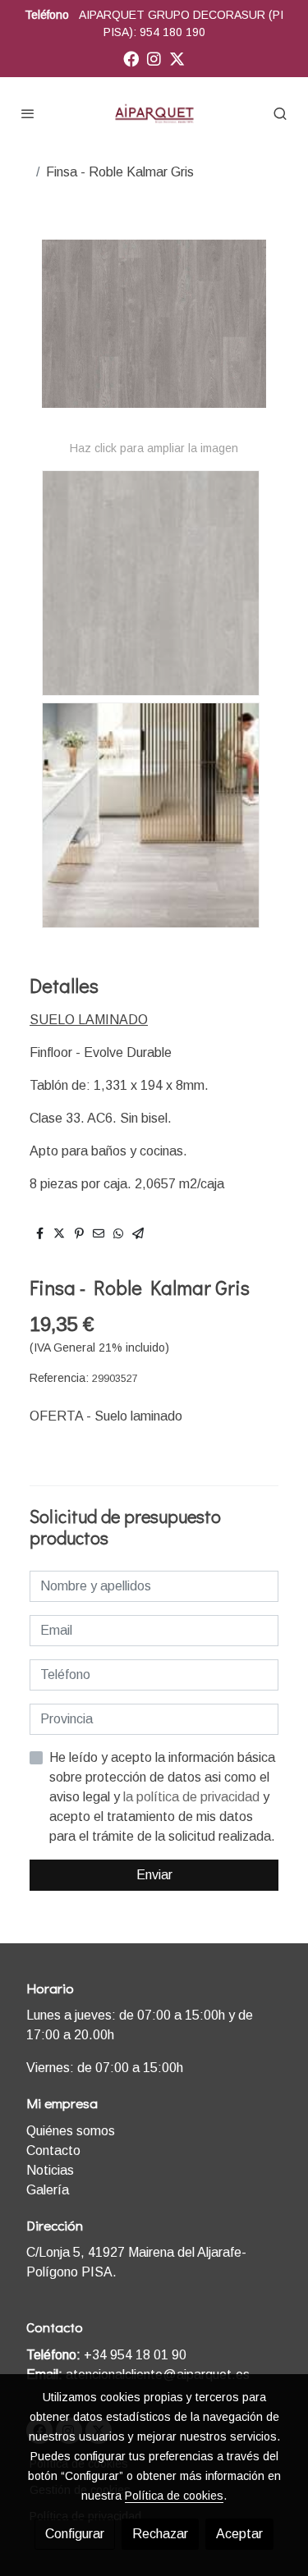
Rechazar (160, 2534)
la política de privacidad (193, 1797)
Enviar (154, 1875)
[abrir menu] (28, 113)
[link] (154, 113)
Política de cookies (174, 2496)
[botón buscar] (280, 113)
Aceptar (239, 2534)
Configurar (75, 2534)
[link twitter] (177, 58)
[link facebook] (131, 58)
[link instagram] (154, 58)
